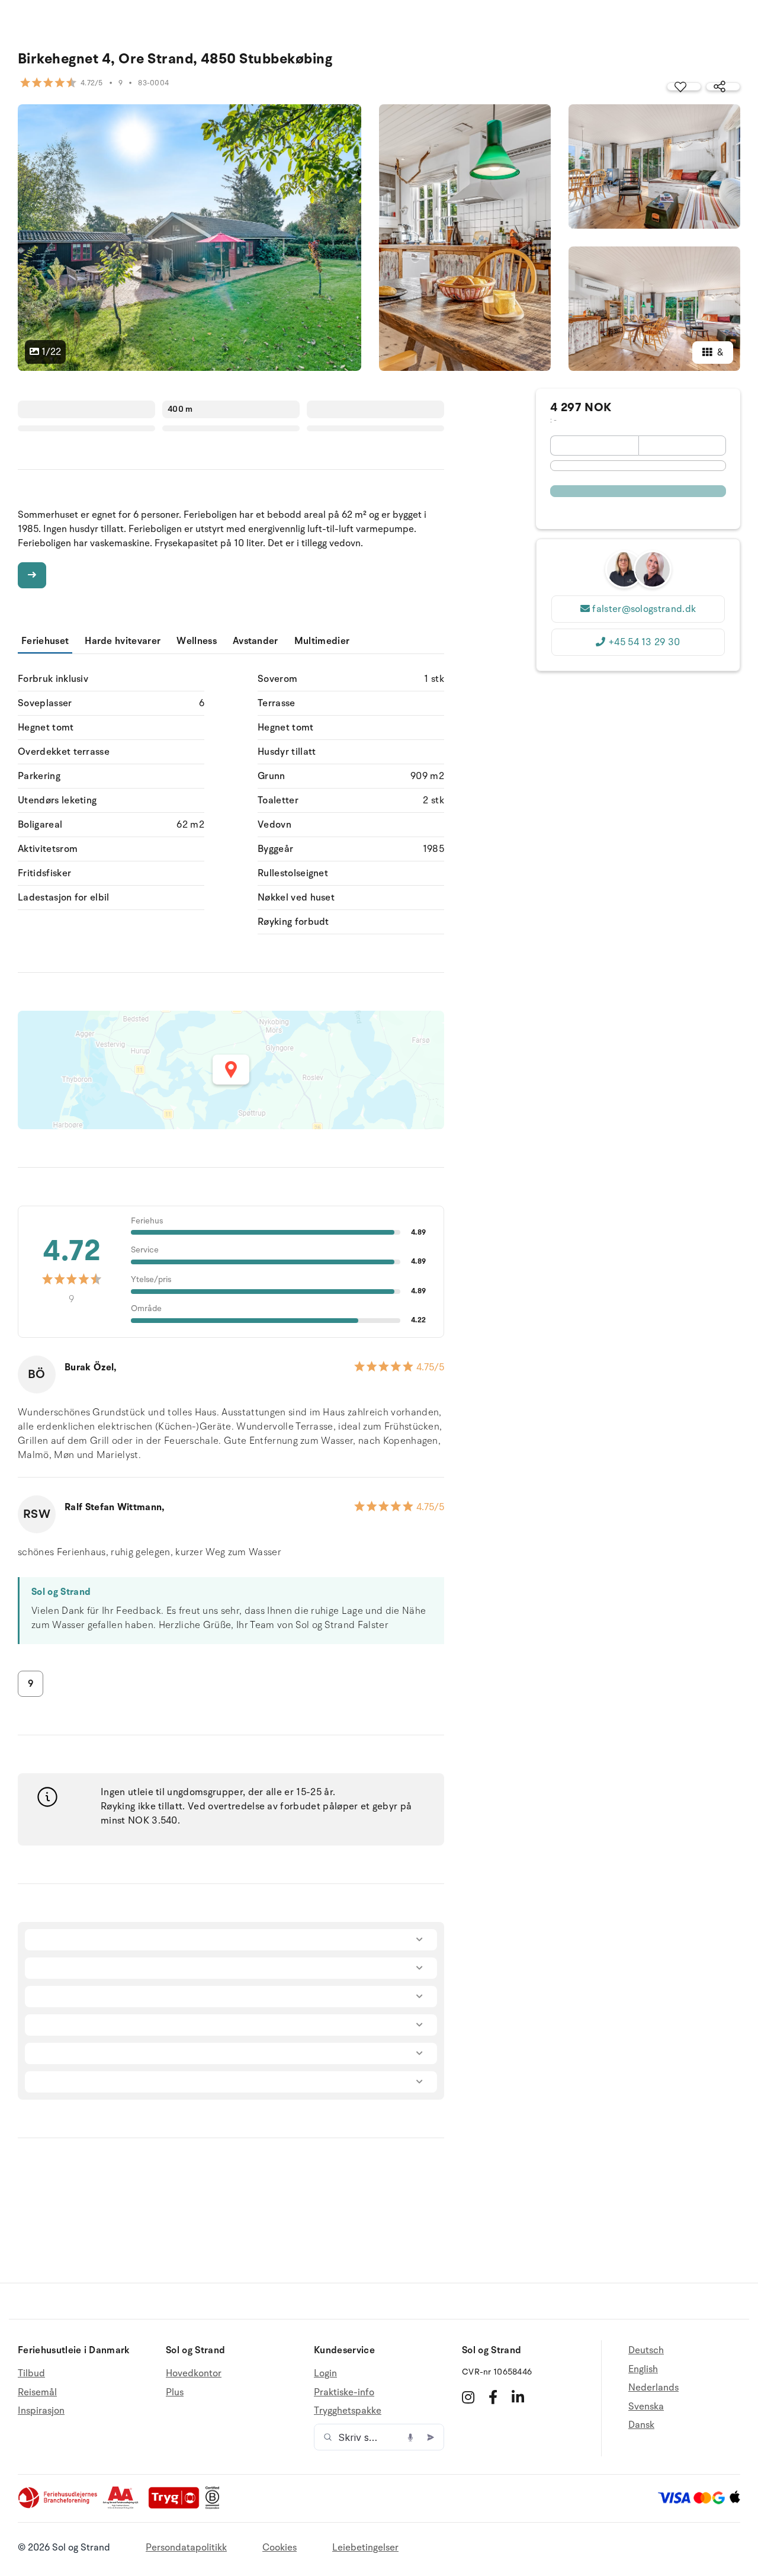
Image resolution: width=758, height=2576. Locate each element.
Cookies (280, 2548)
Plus (175, 2392)
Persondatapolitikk (186, 2548)
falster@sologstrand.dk (644, 609)
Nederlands (653, 2388)
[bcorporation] (215, 2506)
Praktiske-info (344, 2392)
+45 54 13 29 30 (644, 642)
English (643, 2369)
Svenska (646, 2407)
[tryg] (177, 2506)
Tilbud (31, 2374)
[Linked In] (518, 2397)
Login (325, 2374)
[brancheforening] (59, 2506)
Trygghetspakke (348, 2411)
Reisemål (37, 2392)
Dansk (641, 2425)
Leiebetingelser (365, 2548)
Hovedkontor (194, 2374)
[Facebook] (493, 2397)
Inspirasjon (41, 2411)
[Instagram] (468, 2397)
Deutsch (646, 2351)
